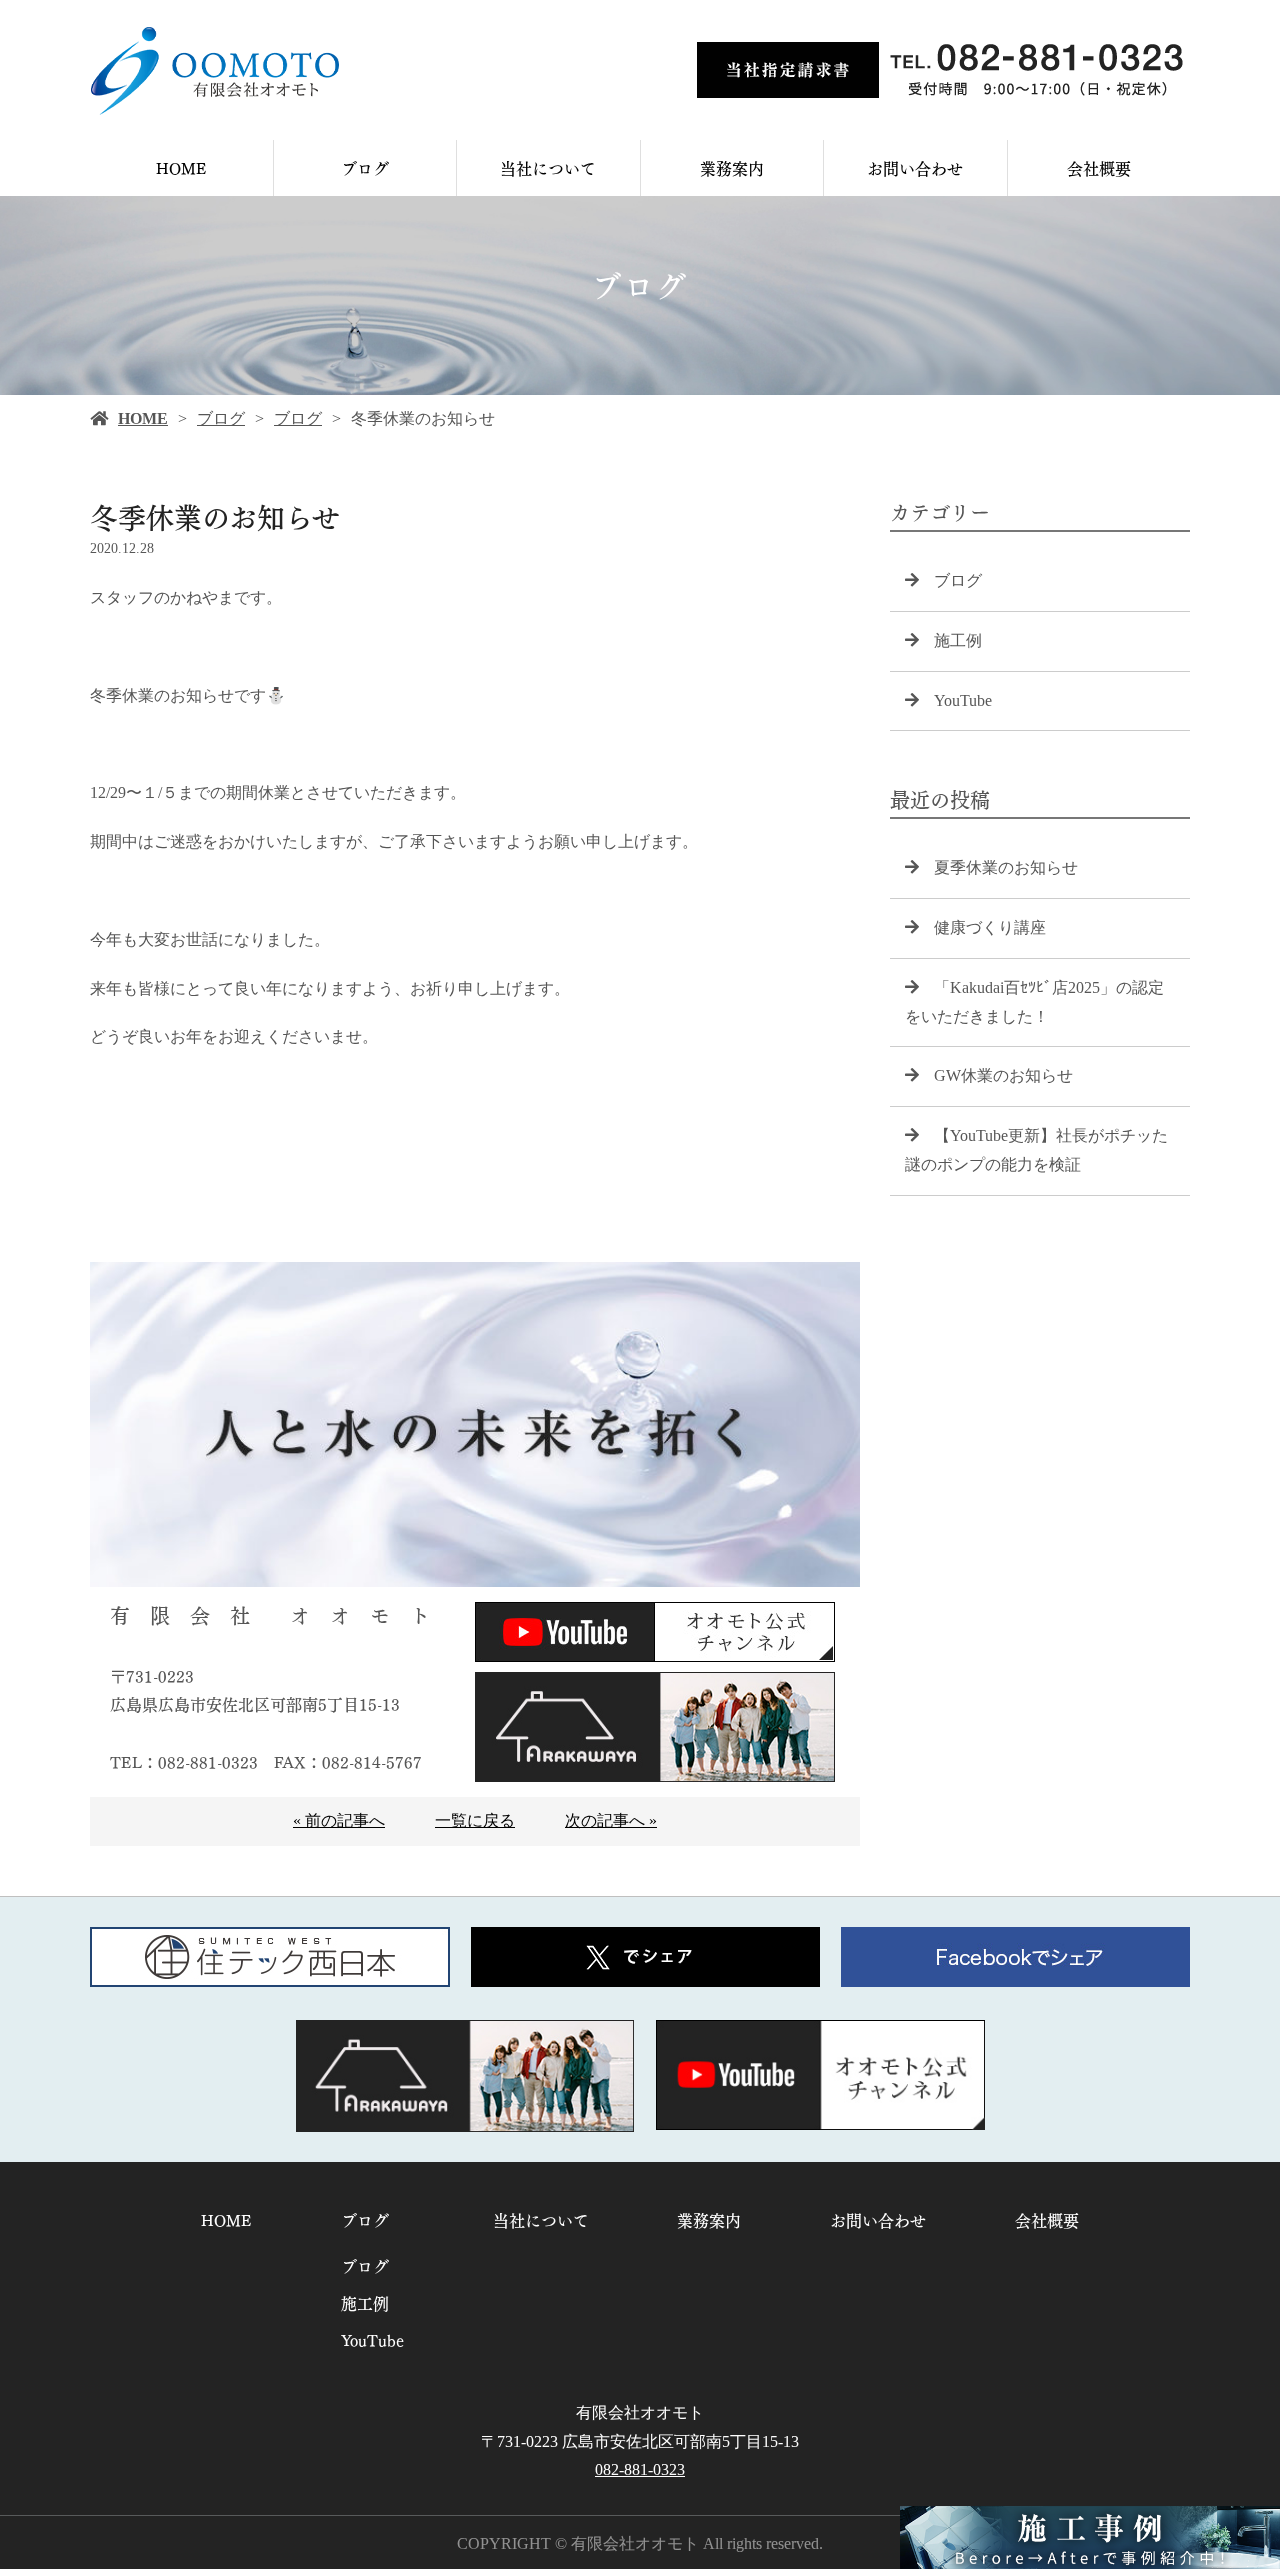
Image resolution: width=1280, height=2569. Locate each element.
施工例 (958, 640)
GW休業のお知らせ (1003, 1075)
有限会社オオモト (640, 2412)
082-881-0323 (640, 2469)
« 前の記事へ (339, 1820)
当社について (548, 167)
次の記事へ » (611, 1820)
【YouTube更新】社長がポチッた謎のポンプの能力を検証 (1036, 1150)
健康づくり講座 (990, 927)
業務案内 (732, 167)
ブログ (365, 167)
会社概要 (1099, 167)
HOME (181, 167)
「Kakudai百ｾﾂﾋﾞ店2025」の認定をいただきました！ (1034, 1002)
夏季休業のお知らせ (1006, 867)
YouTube (963, 700)
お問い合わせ (915, 167)
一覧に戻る (475, 1820)
